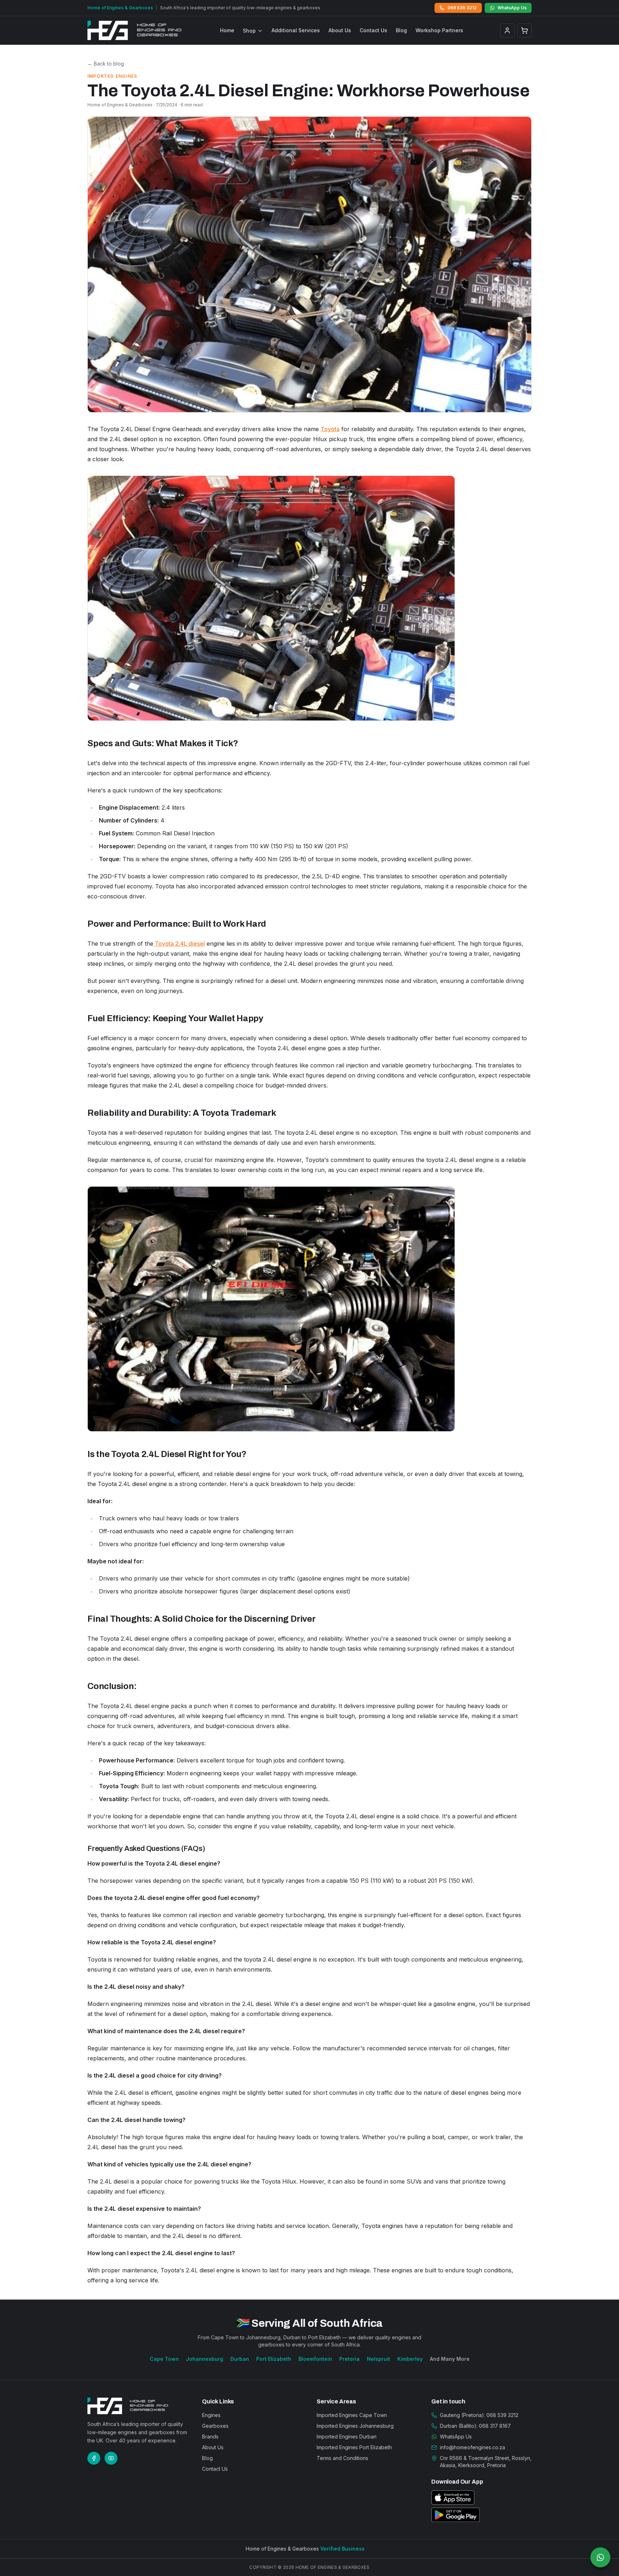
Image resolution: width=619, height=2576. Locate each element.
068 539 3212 (462, 8)
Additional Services (296, 30)
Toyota (330, 429)
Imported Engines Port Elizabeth (354, 2447)
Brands (210, 2437)
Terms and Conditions (342, 2458)
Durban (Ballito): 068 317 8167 (475, 2426)
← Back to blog (106, 64)
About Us (340, 30)
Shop (249, 31)
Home (227, 30)
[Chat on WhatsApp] (600, 2557)
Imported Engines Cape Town (352, 2415)
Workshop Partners (439, 30)
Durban (240, 2359)
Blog (401, 30)
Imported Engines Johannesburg (355, 2426)
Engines (211, 2415)
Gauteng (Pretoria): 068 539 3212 (479, 2415)
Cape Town (164, 2359)
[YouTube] (111, 2458)
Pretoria (349, 2359)
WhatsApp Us (512, 8)
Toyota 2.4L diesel (179, 944)
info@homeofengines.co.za (472, 2447)
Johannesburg (205, 2359)
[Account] (507, 30)
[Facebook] (94, 2458)
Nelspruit (378, 2359)
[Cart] (524, 30)
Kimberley (410, 2359)
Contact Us (373, 30)
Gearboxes (215, 2426)
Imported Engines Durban (347, 2437)
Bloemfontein (315, 2359)
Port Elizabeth (274, 2359)
